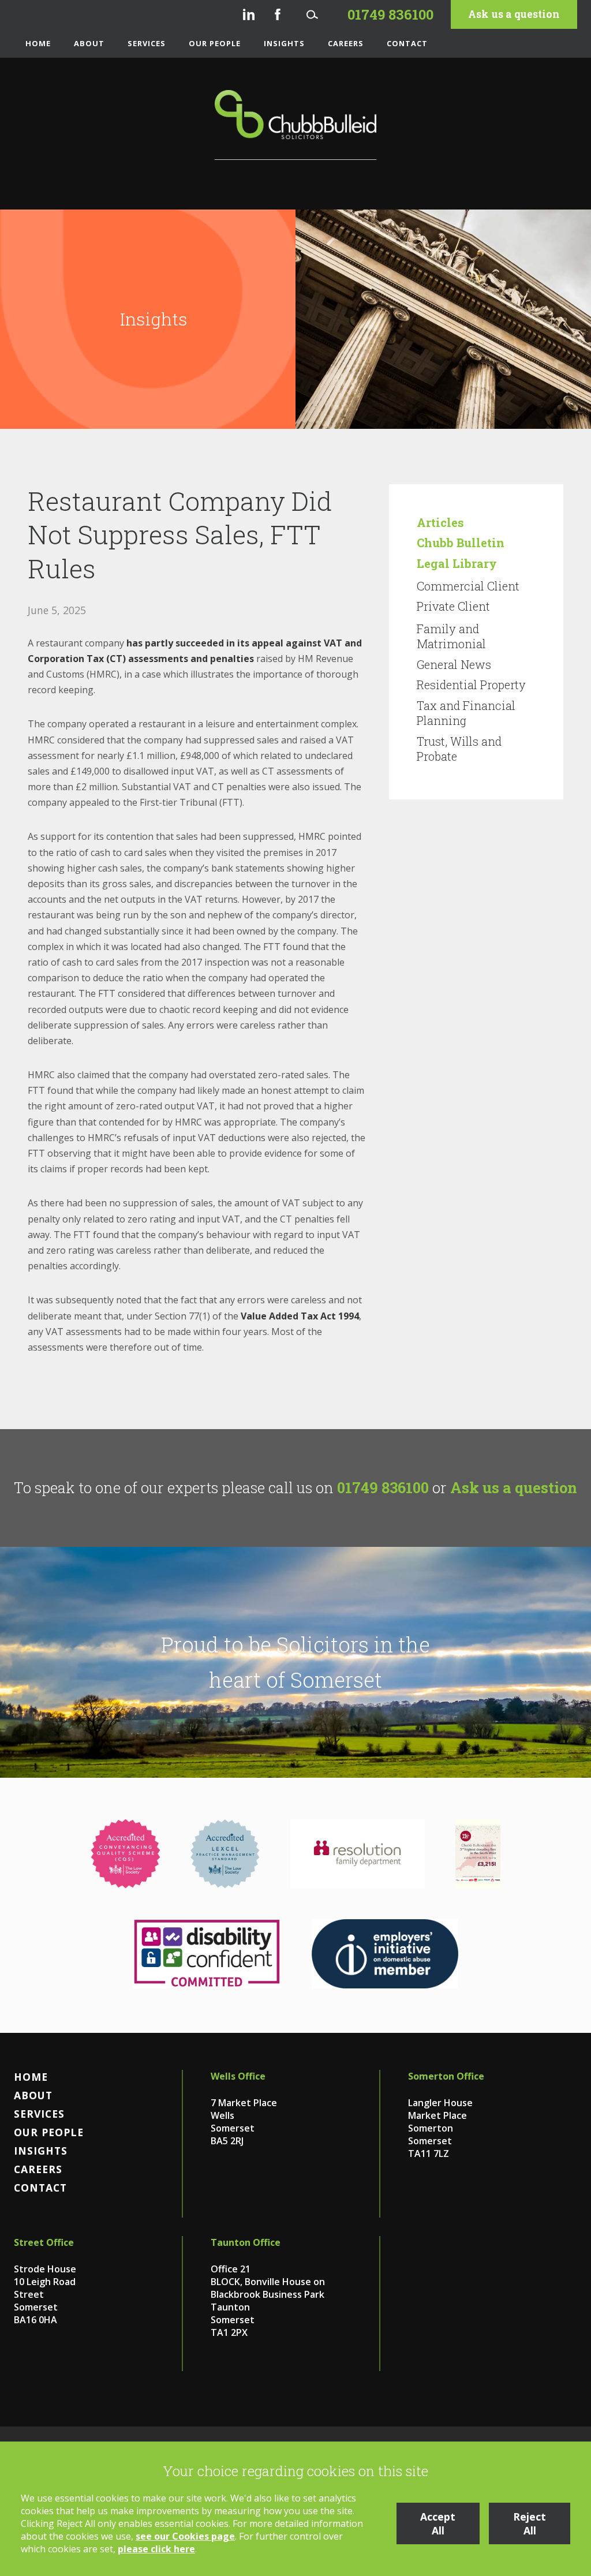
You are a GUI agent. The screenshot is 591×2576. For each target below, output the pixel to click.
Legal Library (457, 563)
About (89, 43)
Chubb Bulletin (461, 543)
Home (38, 43)
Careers (346, 43)
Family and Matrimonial (451, 636)
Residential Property (471, 685)
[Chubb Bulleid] (295, 125)
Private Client (453, 606)
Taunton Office (246, 2242)
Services (147, 43)
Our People (215, 43)
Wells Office (238, 2076)
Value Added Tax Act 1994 (300, 1316)
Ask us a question (514, 14)
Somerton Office (446, 2076)
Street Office (44, 2242)
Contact (407, 43)
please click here (156, 2549)
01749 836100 (383, 1487)
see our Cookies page (185, 2536)
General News (454, 664)
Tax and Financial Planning (466, 713)
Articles (440, 522)
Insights (284, 43)
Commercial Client (468, 586)
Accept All (438, 2523)
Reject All (530, 2523)
